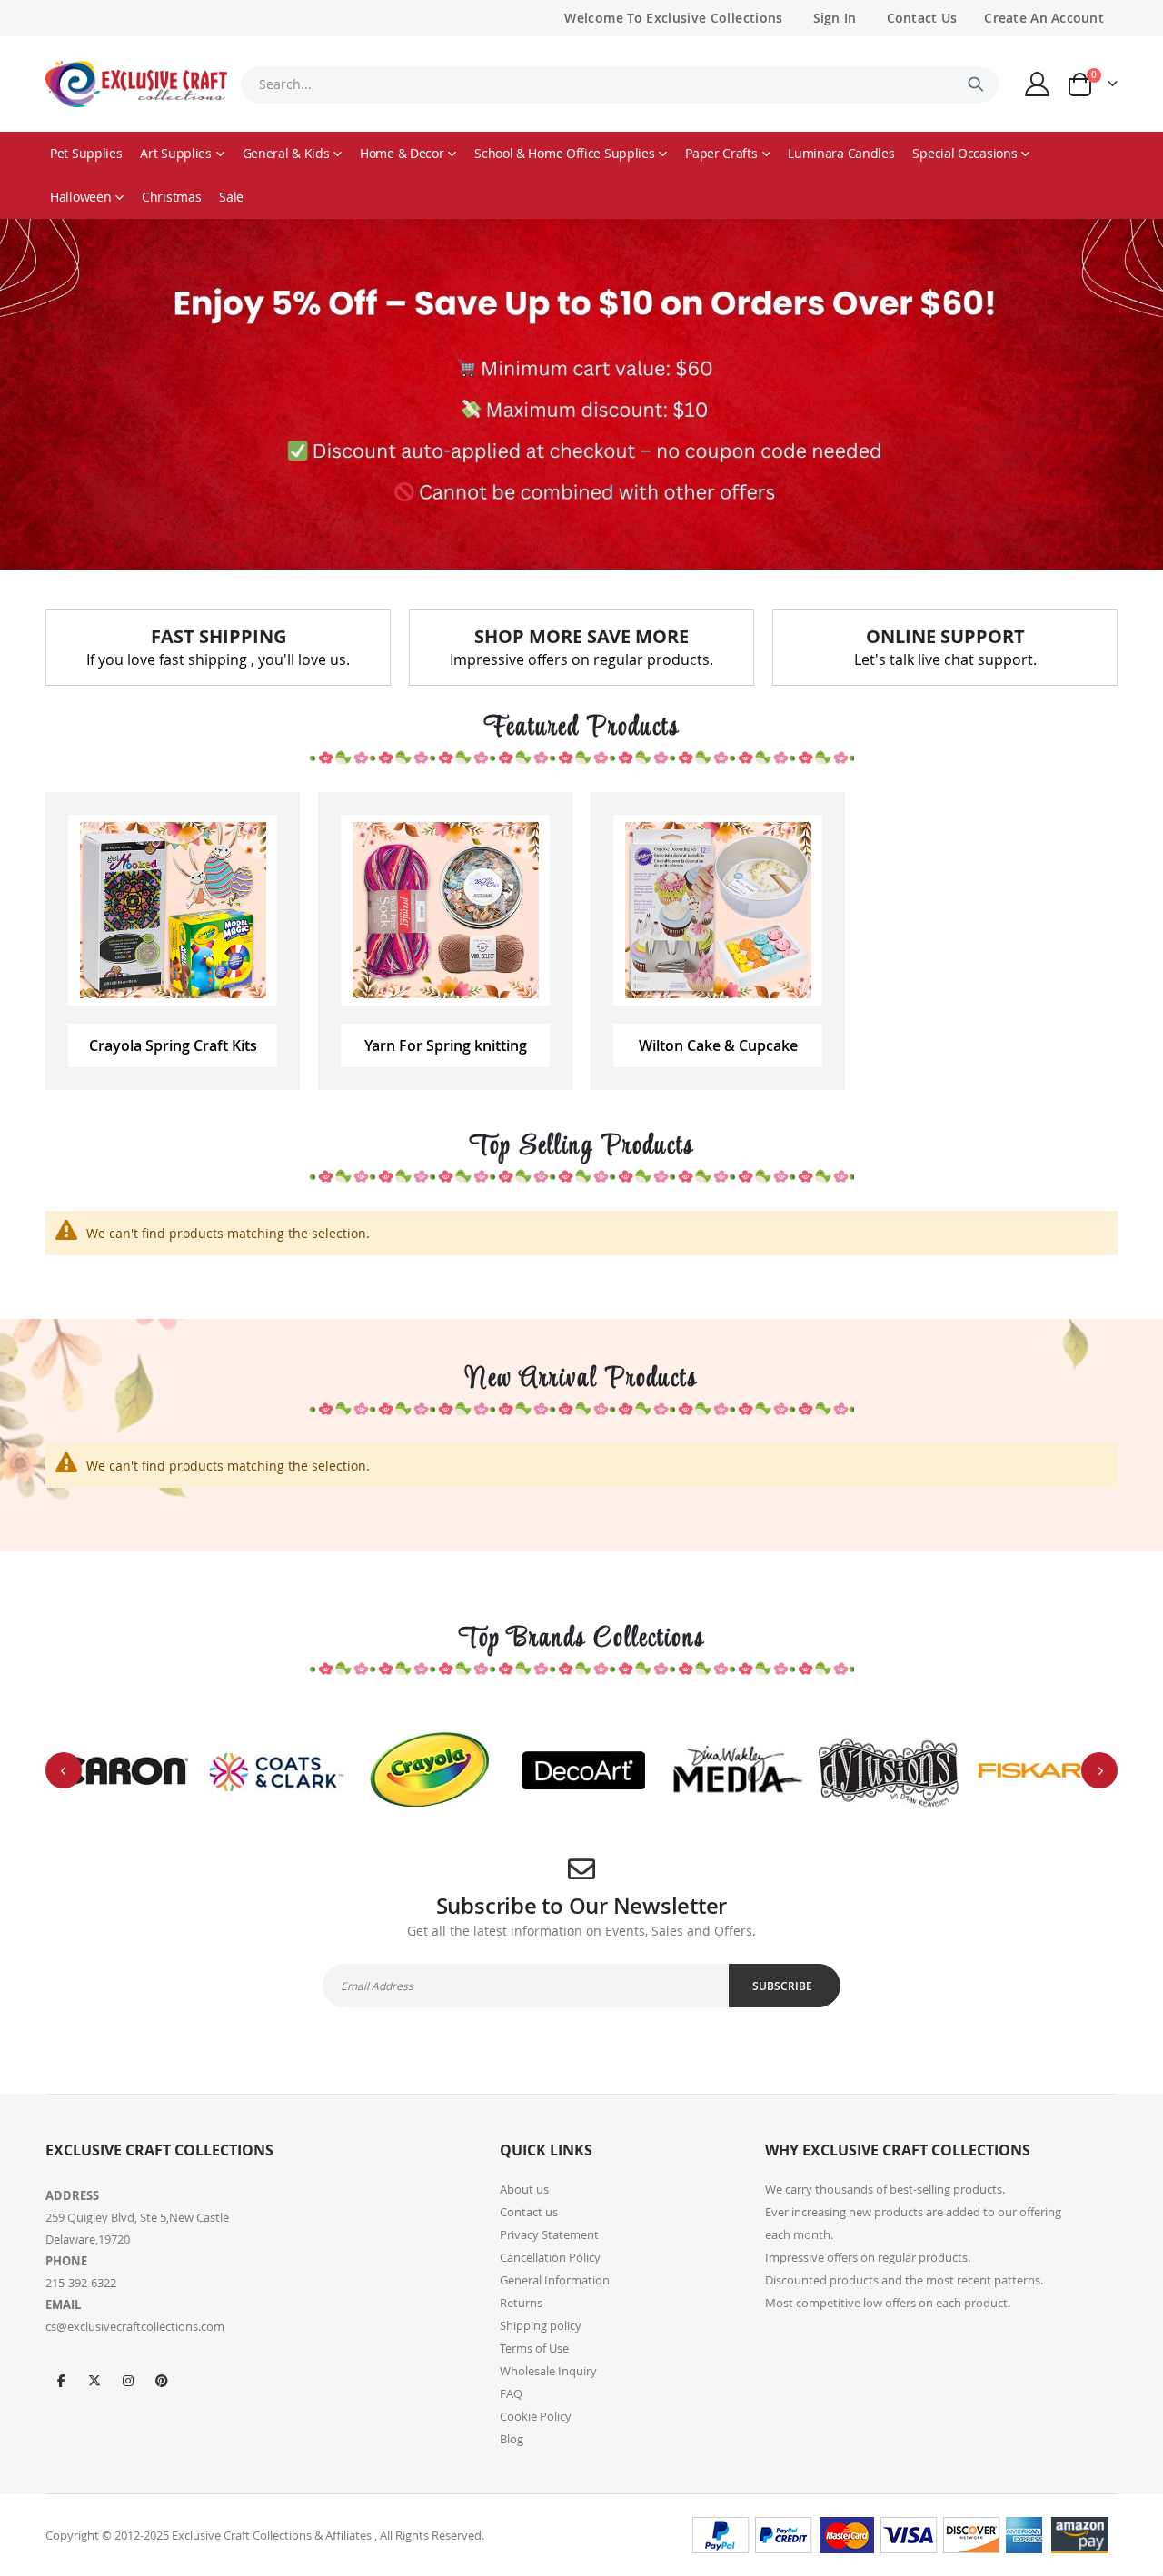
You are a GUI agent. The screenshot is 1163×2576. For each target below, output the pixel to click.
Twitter (94, 2380)
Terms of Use (534, 2348)
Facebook (61, 2380)
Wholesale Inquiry (548, 2371)
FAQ (511, 2393)
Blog (512, 2439)
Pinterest (162, 2380)
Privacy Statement (549, 2234)
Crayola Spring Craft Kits (173, 1045)
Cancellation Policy (550, 2257)
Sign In (835, 18)
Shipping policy (541, 2325)
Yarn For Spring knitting (446, 1045)
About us (524, 2189)
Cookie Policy (536, 2416)
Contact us (529, 2212)
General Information (555, 2280)
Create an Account (1044, 18)
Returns (521, 2303)
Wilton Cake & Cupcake (718, 1045)
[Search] (976, 84)
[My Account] (1038, 84)
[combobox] (620, 84)
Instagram (128, 2380)
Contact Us (922, 18)
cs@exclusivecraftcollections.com (135, 2326)
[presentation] (64, 1770)
